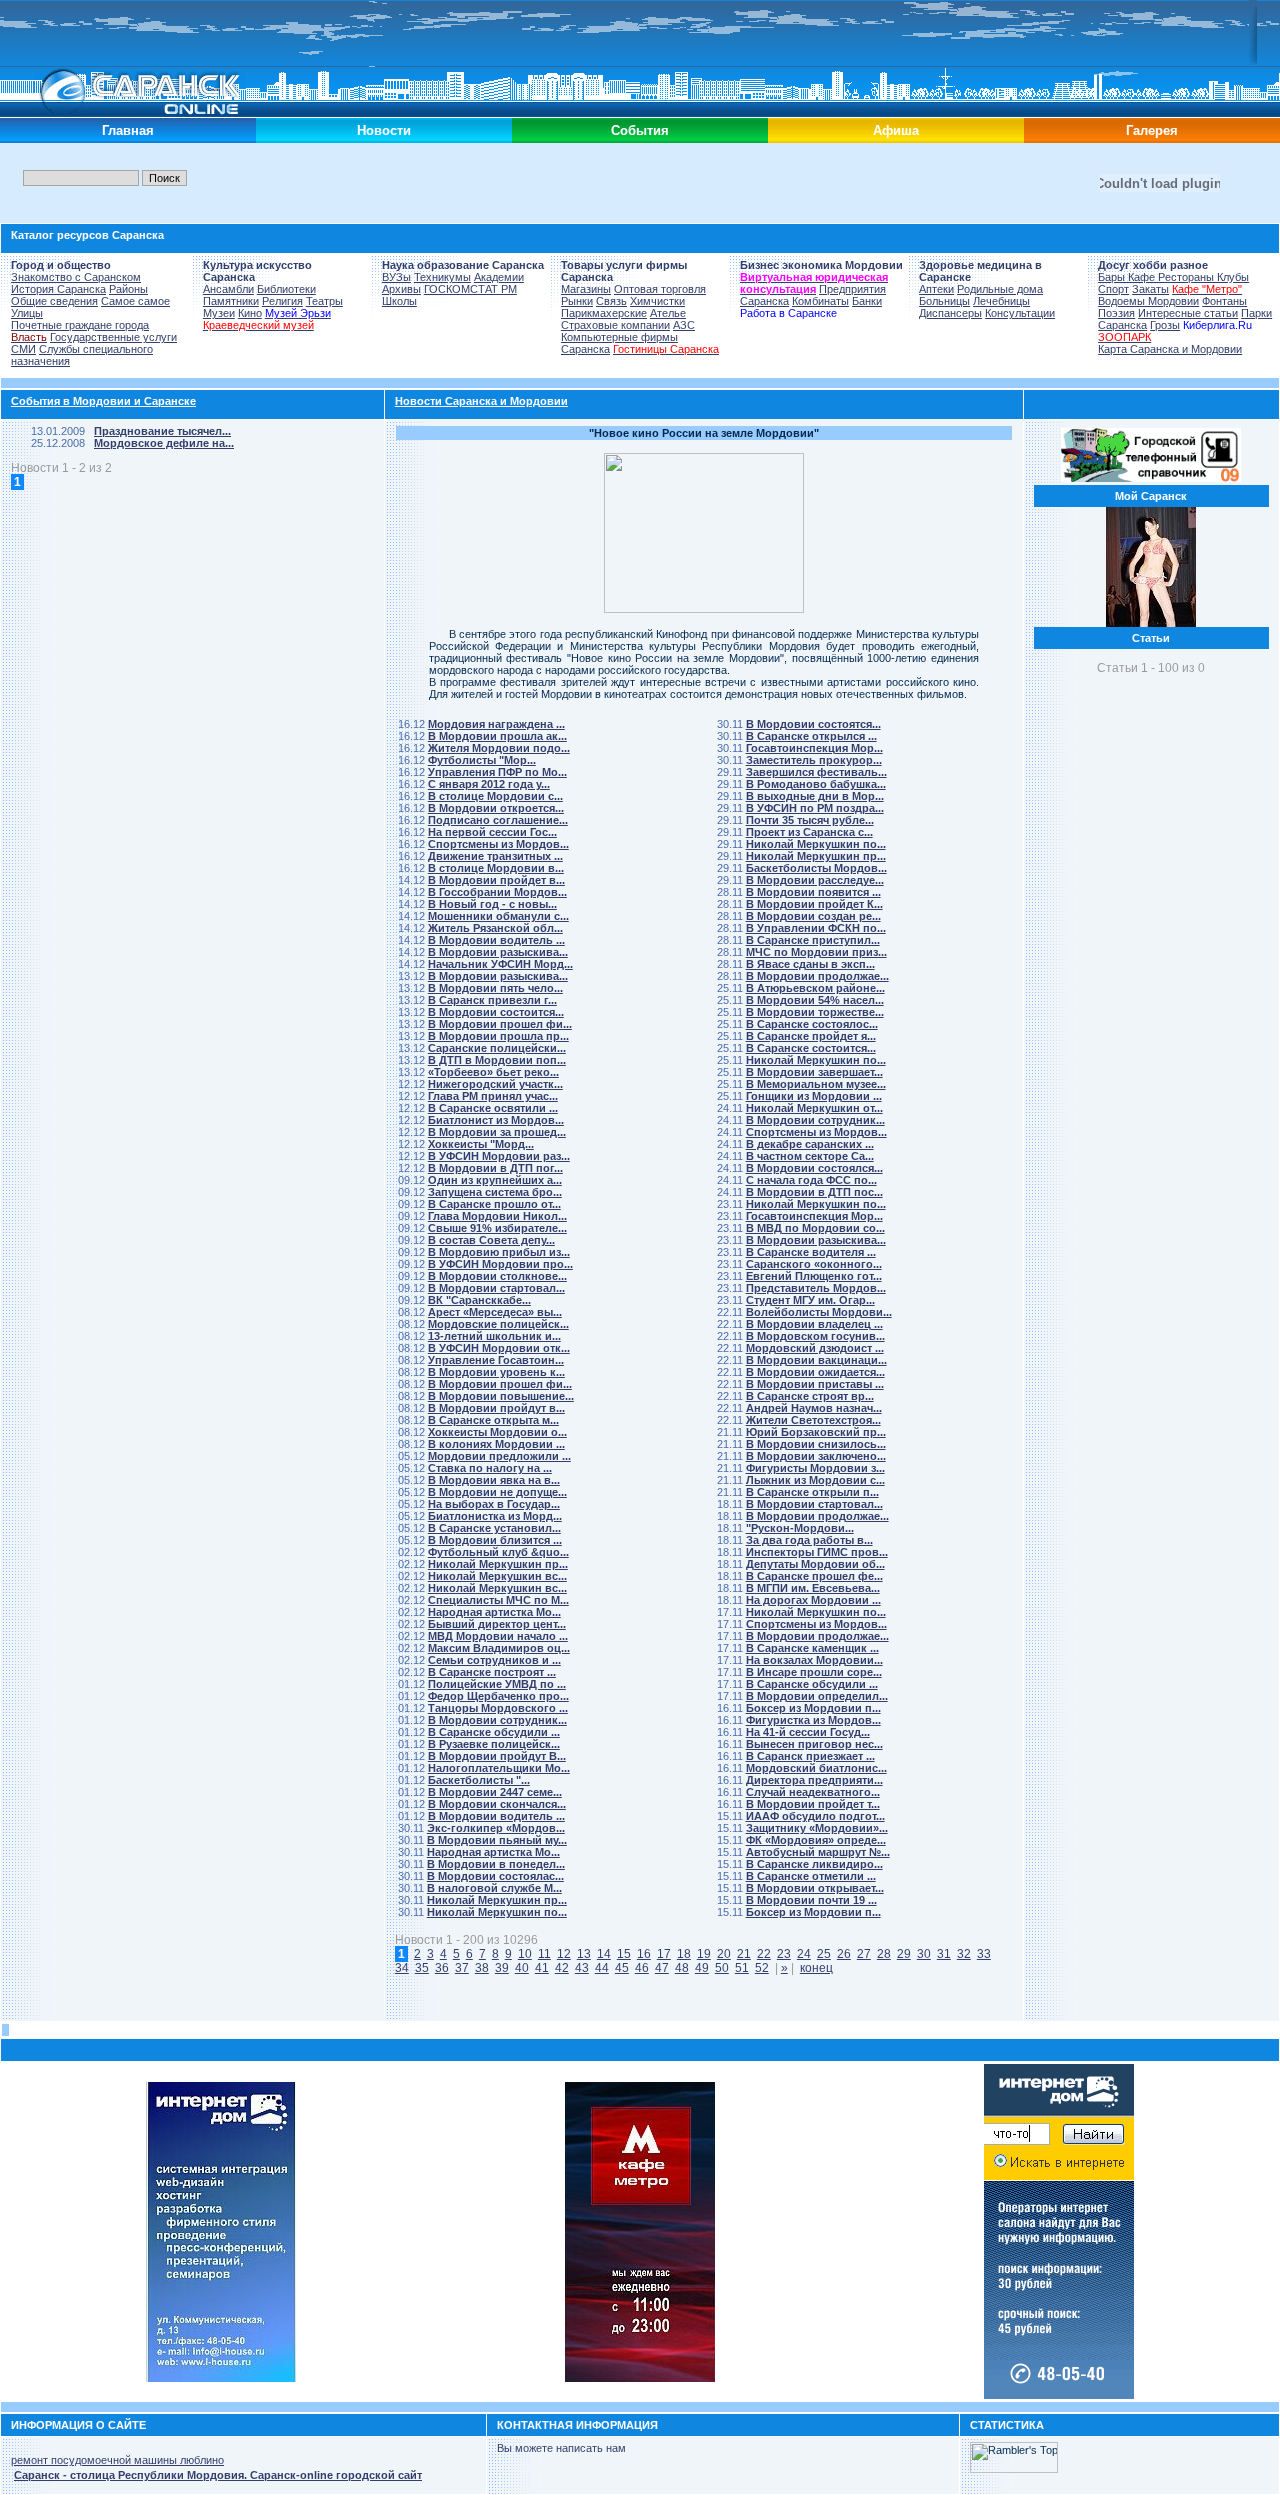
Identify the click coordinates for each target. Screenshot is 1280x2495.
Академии (499, 277)
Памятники (231, 301)
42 (562, 1968)
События (640, 130)
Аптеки (936, 289)
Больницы (944, 301)
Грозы (1165, 325)
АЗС (684, 325)
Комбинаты (820, 301)
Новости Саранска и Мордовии (481, 401)
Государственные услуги (113, 337)
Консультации (1020, 313)
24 (804, 1954)
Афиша (896, 130)
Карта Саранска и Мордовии (1170, 349)
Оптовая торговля (660, 289)
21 (744, 1954)
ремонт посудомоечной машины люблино (117, 2460)
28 (884, 1954)
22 (764, 1954)
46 (642, 1968)
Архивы (401, 289)
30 (924, 1954)
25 (824, 1954)
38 (482, 1968)
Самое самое (135, 301)
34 (402, 1968)
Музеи (219, 313)
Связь (611, 301)
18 (684, 1954)
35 (422, 1968)
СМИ (23, 349)
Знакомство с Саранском (76, 277)
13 (584, 1954)
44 (602, 1968)
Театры (324, 301)
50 (722, 1968)
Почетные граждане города (80, 325)
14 (604, 1954)
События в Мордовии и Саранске (103, 401)
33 (984, 1954)
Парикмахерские (604, 313)
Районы (128, 289)
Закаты (1150, 289)
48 (682, 1968)
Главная (128, 130)
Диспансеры (950, 313)
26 (844, 1954)
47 (662, 1968)
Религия (282, 301)
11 (544, 1954)
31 (944, 1954)
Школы (399, 301)
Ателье (668, 313)
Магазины (586, 289)
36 (442, 1968)
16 (644, 1954)
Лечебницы (1001, 301)
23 (784, 1954)
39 (502, 1968)
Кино (250, 313)
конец (816, 1968)
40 (522, 1968)
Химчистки (657, 301)
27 (864, 1954)
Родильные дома (1000, 289)
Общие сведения (54, 301)
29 (904, 1954)
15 (624, 1954)
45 (622, 1968)
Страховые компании (615, 325)
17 (664, 1954)
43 (582, 1968)
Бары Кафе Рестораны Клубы (1173, 277)
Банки (867, 301)
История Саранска (58, 289)
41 (542, 1968)
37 (462, 1968)
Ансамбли (228, 289)
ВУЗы (396, 277)
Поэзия (1116, 313)
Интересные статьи (1188, 313)
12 (564, 1954)
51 (742, 1968)
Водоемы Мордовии (1148, 301)
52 (762, 1968)
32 (964, 1954)
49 (702, 1968)
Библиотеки (286, 289)
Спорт (1113, 289)
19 (704, 1954)
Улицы (27, 313)
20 (724, 1954)
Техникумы (442, 277)
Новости (384, 130)
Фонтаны (1224, 301)
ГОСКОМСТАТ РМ (470, 289)
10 (525, 1954)
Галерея (1152, 130)
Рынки (577, 301)
